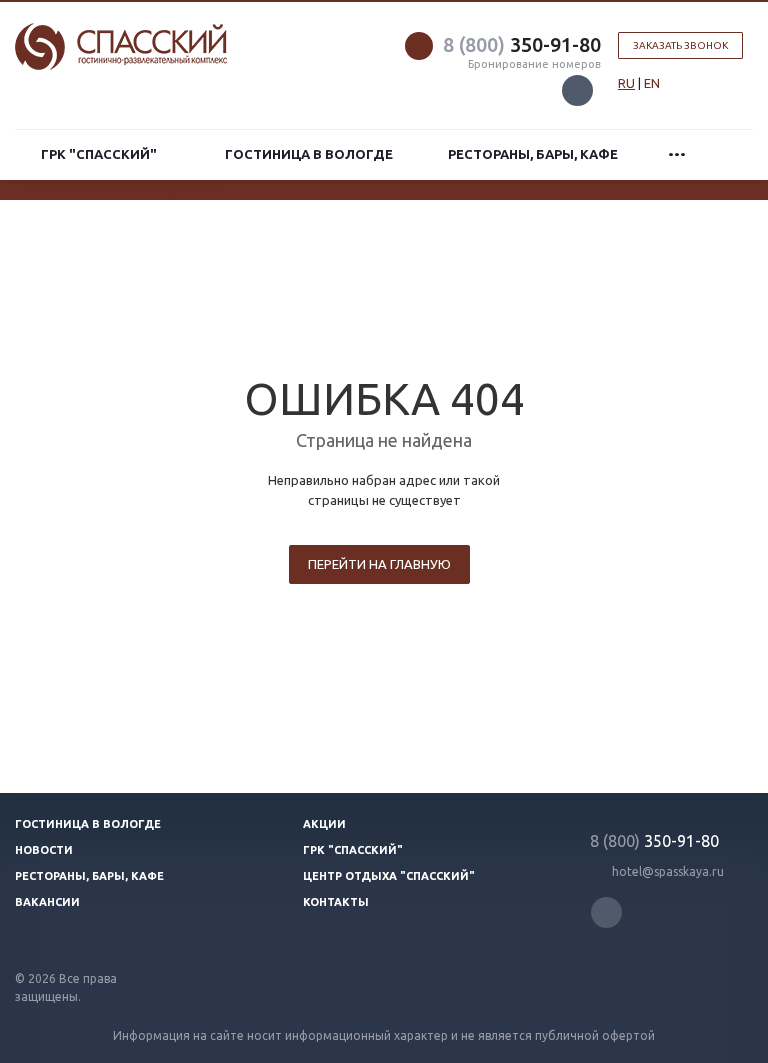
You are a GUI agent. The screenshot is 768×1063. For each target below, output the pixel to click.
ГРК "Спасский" (102, 154)
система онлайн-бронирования (125, 190)
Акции (324, 824)
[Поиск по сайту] (730, 154)
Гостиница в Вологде (309, 154)
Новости (44, 850)
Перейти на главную (379, 564)
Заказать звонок (680, 45)
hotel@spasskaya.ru (668, 871)
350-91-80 (522, 44)
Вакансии (47, 902)
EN (652, 83)
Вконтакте (577, 90)
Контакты (336, 902)
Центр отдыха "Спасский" (389, 876)
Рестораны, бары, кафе (533, 154)
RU (626, 83)
